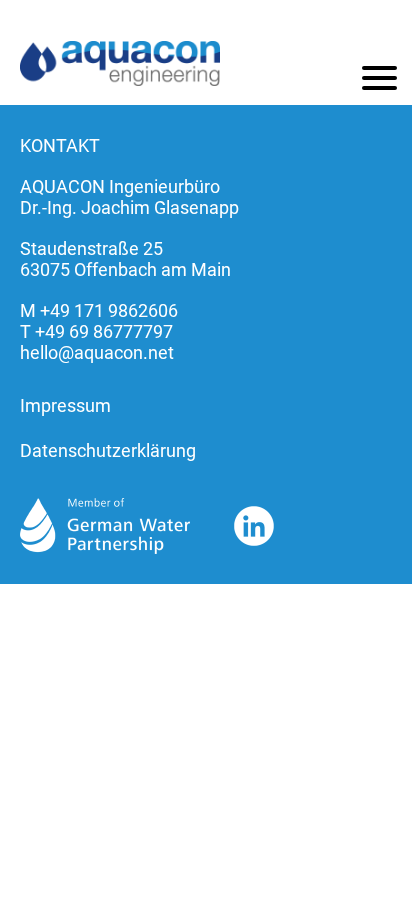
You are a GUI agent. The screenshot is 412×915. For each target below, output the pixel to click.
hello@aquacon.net (97, 352)
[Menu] (379, 77)
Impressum (65, 405)
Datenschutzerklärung (108, 450)
